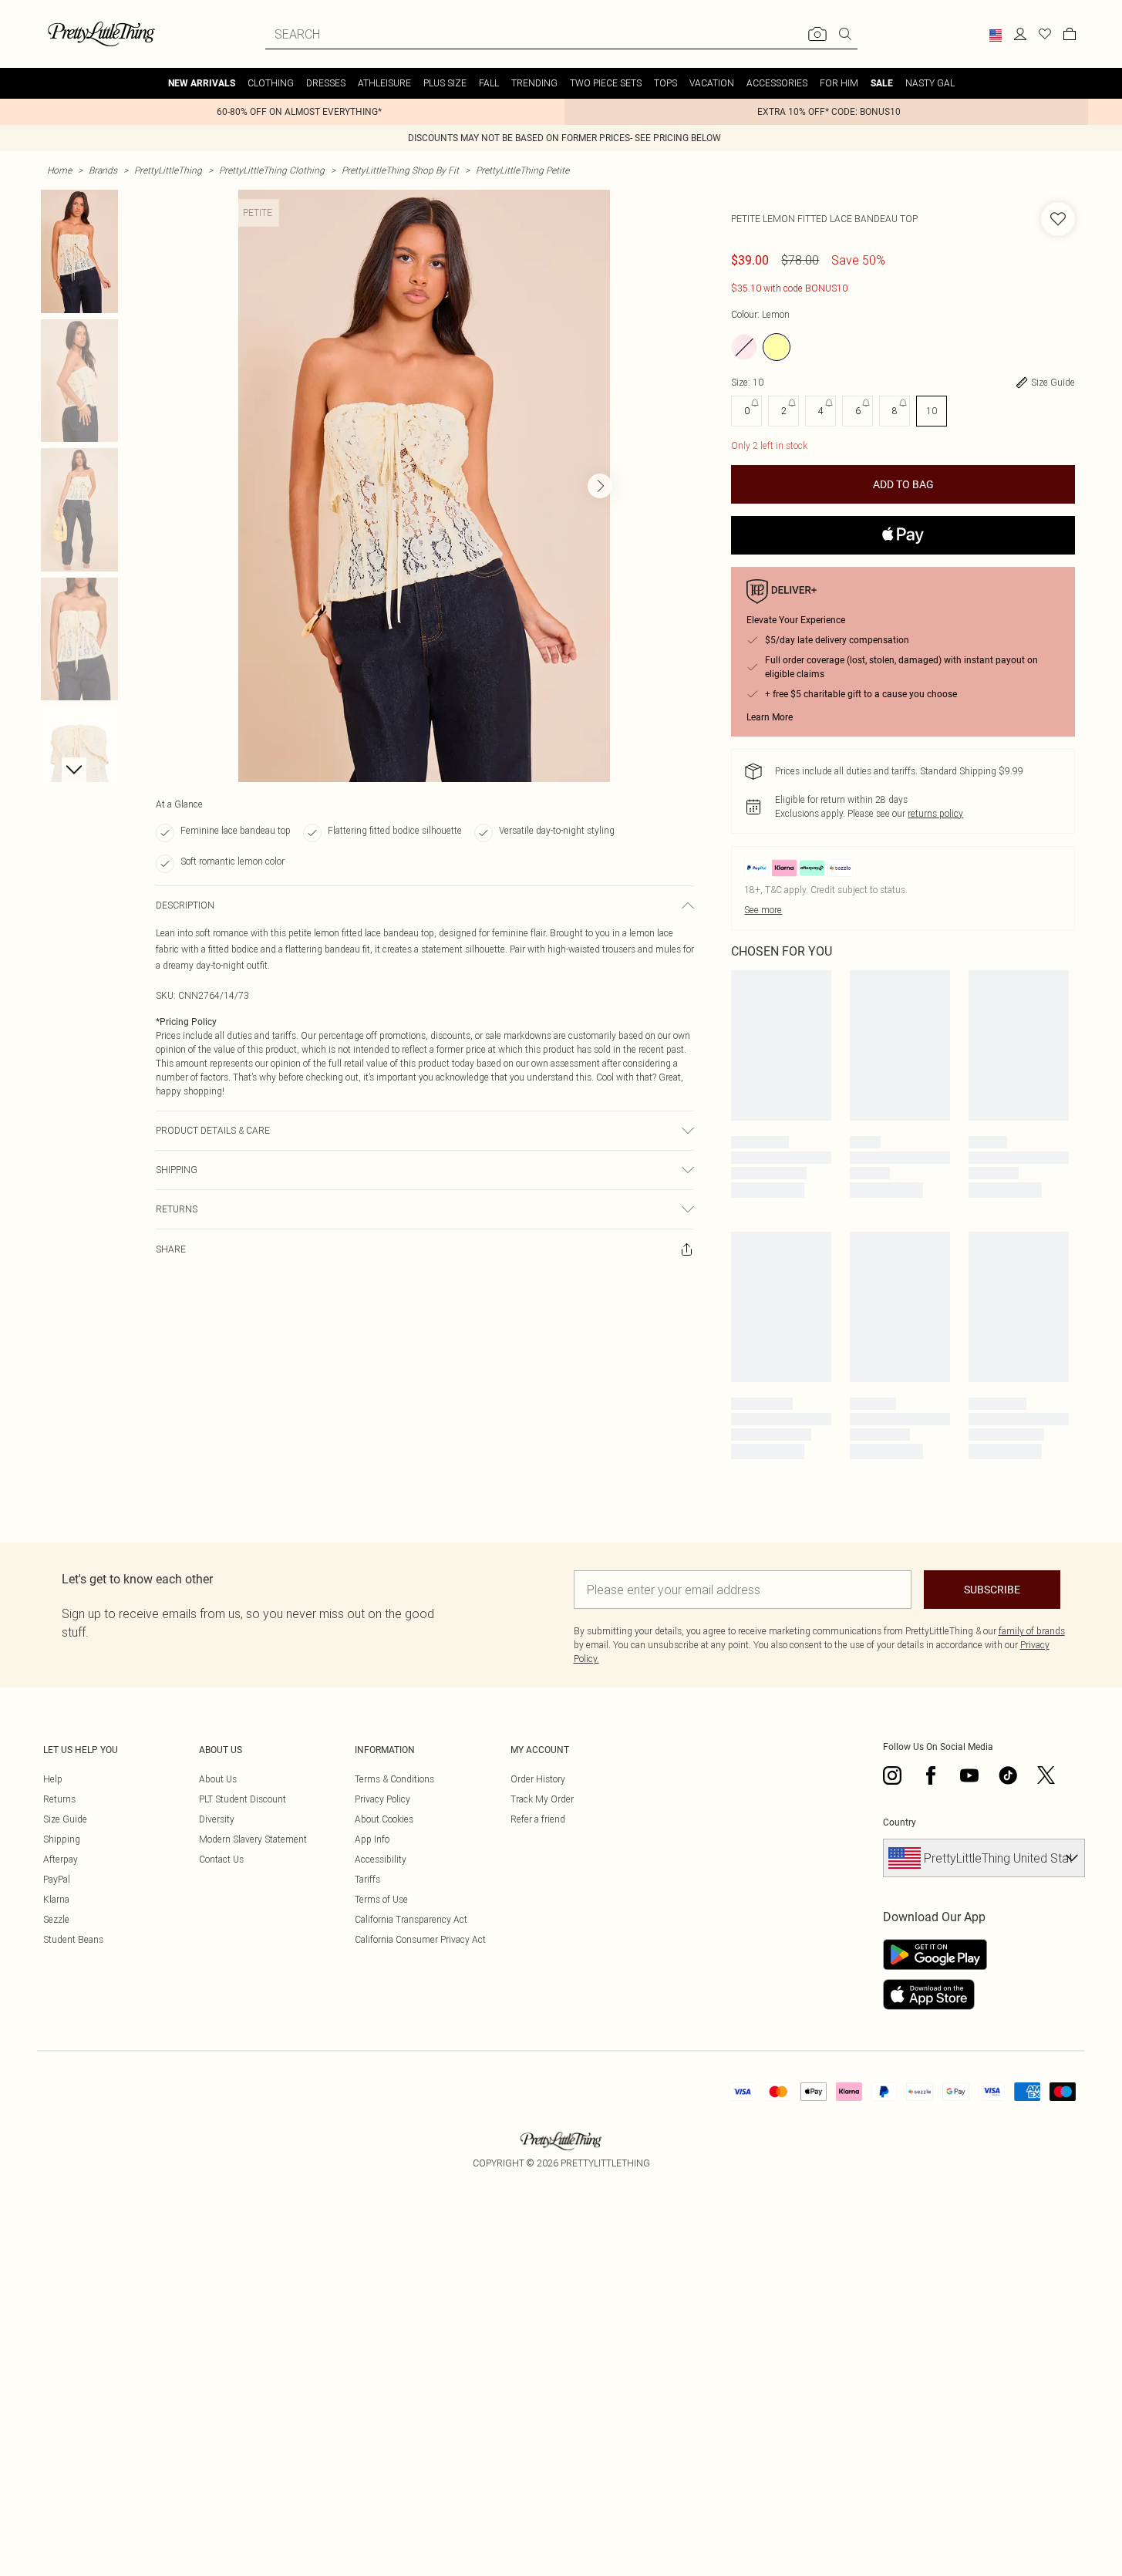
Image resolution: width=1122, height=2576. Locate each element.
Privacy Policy (382, 1799)
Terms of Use (381, 1899)
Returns (59, 1799)
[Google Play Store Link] (935, 1954)
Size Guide (65, 1819)
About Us (218, 1779)
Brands (103, 170)
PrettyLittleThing (168, 170)
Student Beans (73, 1939)
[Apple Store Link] (935, 1994)
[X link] (1046, 1775)
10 (932, 411)
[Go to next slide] (600, 486)
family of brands (1032, 1631)
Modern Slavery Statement (253, 1839)
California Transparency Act (411, 1919)
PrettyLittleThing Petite (522, 170)
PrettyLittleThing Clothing (272, 170)
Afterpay (61, 1859)
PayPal (57, 1879)
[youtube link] (969, 1775)
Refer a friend (538, 1819)
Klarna (56, 1899)
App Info (372, 1839)
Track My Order (542, 1799)
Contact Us (221, 1859)
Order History (538, 1779)
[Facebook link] (931, 1775)
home (59, 170)
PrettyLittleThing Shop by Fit (400, 170)
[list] (424, 486)
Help (53, 1779)
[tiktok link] (1008, 1775)
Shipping (62, 1839)
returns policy (935, 813)
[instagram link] (892, 1775)
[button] (996, 35)
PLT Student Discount (243, 1799)
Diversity (217, 1819)
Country (900, 1822)
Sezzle (56, 1919)
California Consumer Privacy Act (420, 1939)
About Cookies (384, 1819)
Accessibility (381, 1859)
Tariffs (367, 1879)
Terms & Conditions (394, 1779)
